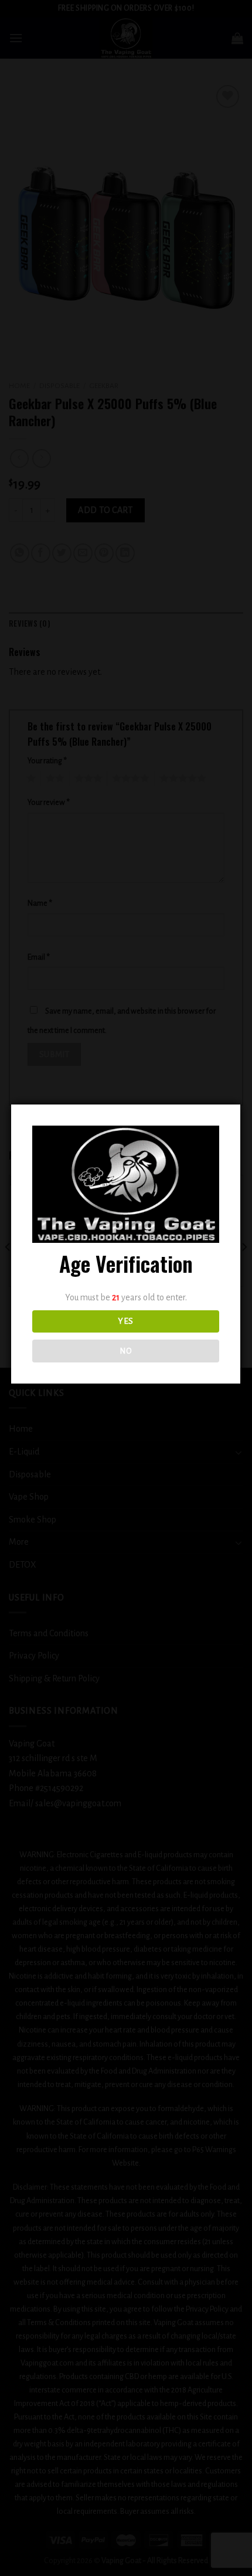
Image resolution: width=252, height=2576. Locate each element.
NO (126, 1351)
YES (125, 1321)
